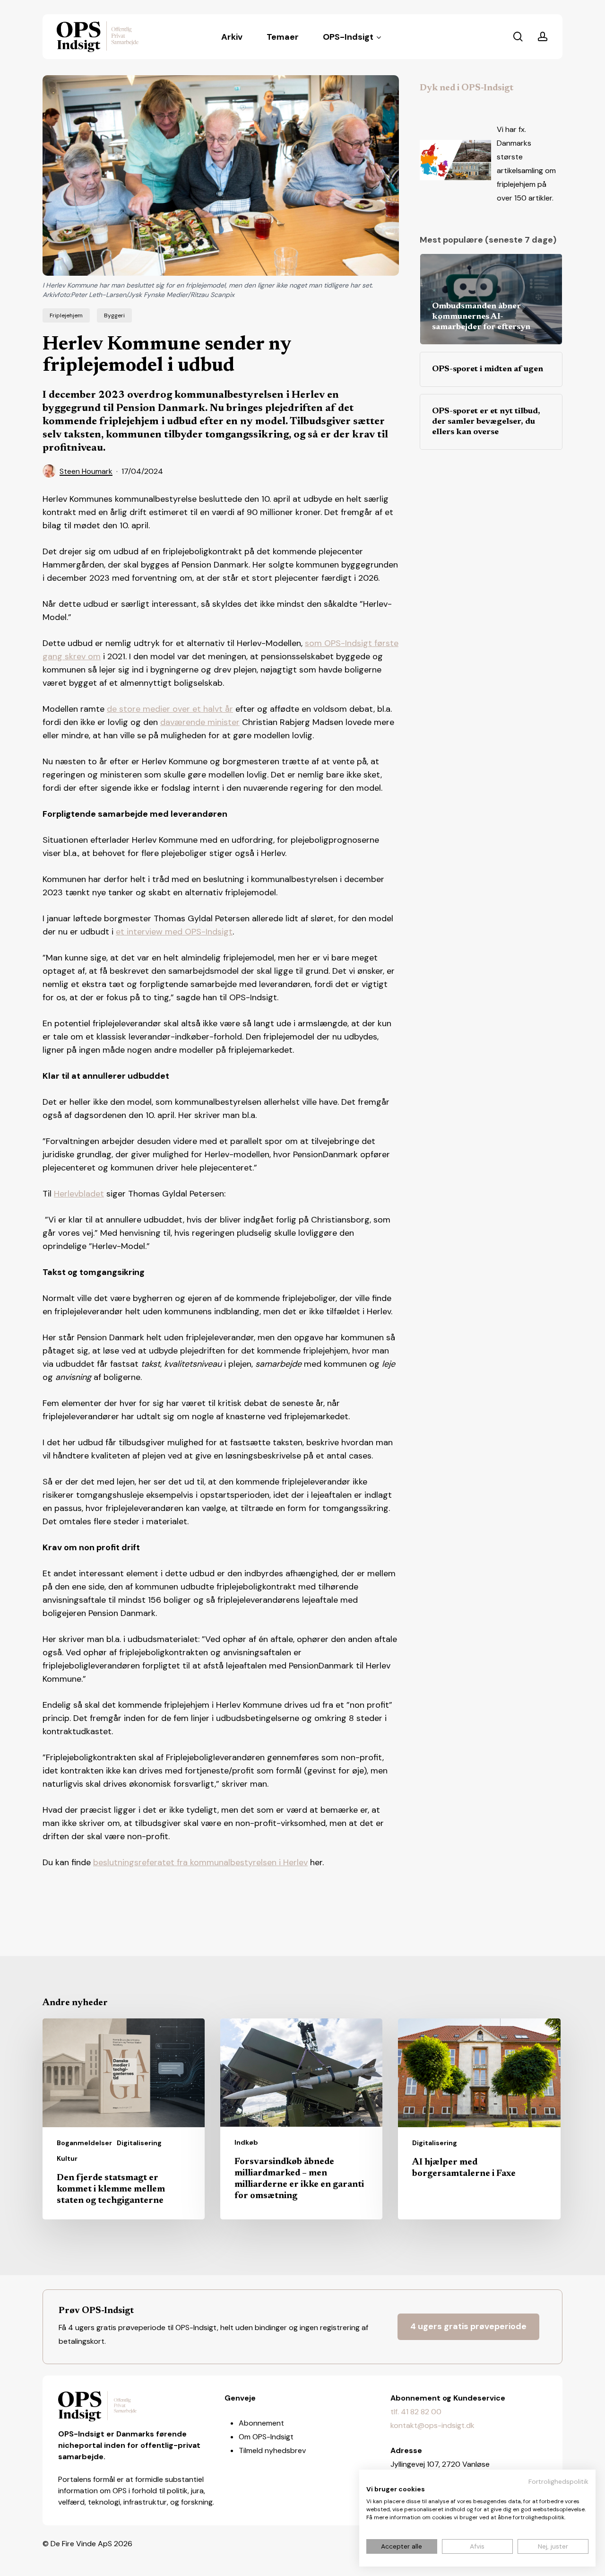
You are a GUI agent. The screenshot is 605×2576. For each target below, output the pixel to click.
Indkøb (246, 2142)
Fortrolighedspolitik (558, 2481)
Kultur (67, 2158)
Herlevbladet (79, 1194)
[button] (468, 2327)
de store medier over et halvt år (170, 709)
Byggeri (114, 315)
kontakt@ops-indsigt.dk (432, 2425)
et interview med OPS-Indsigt (174, 932)
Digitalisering (139, 2143)
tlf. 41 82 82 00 (416, 2412)
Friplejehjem (66, 315)
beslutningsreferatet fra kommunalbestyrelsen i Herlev (200, 1862)
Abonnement (261, 2423)
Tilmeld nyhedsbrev (272, 2450)
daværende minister (200, 722)
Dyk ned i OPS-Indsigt (467, 88)
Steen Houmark (86, 471)
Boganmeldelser (84, 2143)
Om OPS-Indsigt (266, 2437)
